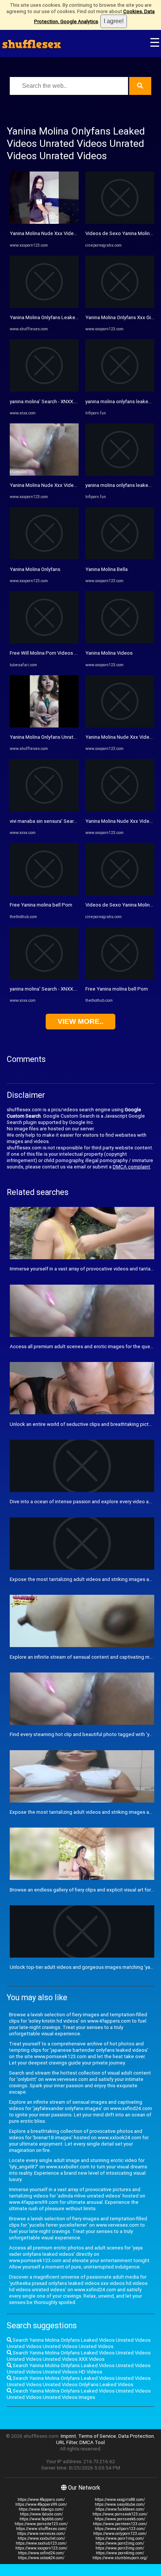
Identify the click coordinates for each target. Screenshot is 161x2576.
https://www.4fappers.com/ (41, 2500)
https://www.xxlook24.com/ (41, 2558)
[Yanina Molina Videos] (120, 642)
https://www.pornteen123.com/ (120, 2524)
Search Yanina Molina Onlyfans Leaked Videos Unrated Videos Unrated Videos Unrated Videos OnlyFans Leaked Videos (79, 2381)
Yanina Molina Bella (107, 569)
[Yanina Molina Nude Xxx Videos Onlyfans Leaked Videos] (44, 474)
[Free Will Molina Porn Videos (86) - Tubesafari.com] (44, 642)
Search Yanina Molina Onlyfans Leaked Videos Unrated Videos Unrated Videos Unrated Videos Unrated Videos (79, 2343)
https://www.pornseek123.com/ (120, 2514)
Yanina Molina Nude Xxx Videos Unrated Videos (63, 233)
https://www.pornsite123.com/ (41, 2524)
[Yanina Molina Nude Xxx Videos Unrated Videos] (44, 222)
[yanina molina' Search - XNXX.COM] (44, 390)
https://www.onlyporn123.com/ (120, 2534)
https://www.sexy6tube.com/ (120, 2504)
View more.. (80, 1021)
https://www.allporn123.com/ (120, 2529)
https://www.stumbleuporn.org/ (120, 2558)
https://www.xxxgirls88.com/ (120, 2500)
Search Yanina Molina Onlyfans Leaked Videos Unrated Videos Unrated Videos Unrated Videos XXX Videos (79, 2356)
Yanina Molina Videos (109, 653)
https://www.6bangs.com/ (41, 2509)
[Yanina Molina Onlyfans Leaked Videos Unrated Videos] (44, 306)
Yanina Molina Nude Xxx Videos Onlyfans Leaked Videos (72, 485)
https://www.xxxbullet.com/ (41, 2538)
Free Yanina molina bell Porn (41, 905)
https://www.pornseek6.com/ (120, 2519)
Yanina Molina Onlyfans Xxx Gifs (120, 317)
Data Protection (136, 2436)
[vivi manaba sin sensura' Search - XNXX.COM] (44, 810)
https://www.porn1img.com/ (120, 2538)
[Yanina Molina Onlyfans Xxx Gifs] (120, 306)
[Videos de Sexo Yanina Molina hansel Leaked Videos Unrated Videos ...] (120, 222)
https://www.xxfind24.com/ (41, 2553)
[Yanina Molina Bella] (120, 558)
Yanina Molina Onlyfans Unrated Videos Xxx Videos (66, 737)
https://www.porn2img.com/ (120, 2543)
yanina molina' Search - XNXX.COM (47, 401)
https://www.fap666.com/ (41, 2519)
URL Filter (67, 2442)
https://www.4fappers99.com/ (41, 2504)
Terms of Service (97, 2436)
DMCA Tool (92, 2442)
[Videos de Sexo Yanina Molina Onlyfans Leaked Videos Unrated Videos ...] (120, 894)
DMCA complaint (131, 1167)
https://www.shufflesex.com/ (41, 2529)
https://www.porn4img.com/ (120, 2553)
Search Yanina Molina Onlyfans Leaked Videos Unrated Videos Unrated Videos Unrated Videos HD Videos (79, 2369)
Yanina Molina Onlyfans (35, 569)
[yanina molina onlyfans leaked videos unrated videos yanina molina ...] (120, 390)
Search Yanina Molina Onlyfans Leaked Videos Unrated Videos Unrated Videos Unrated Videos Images (79, 2394)
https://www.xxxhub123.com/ (41, 2543)
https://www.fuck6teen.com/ (120, 2509)
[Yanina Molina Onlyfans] (44, 558)
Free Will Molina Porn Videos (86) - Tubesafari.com (66, 653)
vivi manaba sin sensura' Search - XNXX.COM (58, 821)
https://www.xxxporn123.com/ (41, 2548)
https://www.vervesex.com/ (41, 2534)
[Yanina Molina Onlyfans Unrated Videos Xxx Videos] (44, 726)
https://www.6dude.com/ (41, 2514)
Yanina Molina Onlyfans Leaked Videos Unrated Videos (70, 317)
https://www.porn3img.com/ (120, 2548)
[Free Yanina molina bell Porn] (44, 894)
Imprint (68, 2436)
